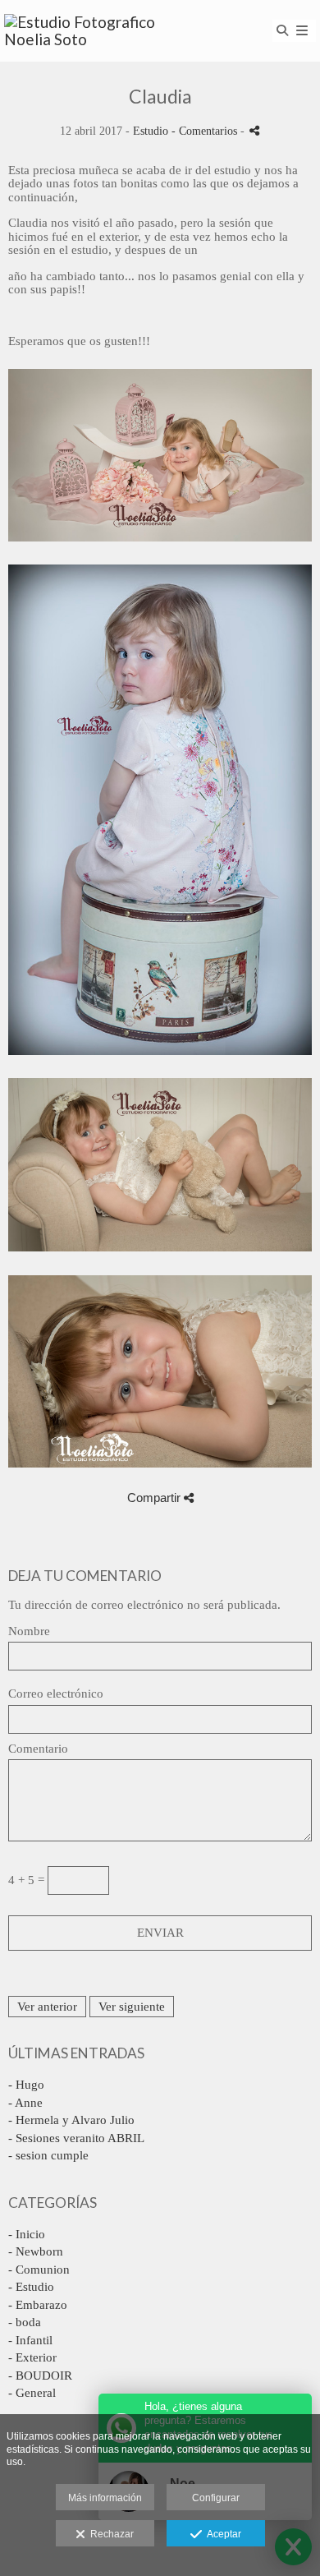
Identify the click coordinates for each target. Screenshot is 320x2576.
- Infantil (30, 2340)
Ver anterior (47, 2007)
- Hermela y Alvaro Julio (71, 2120)
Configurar (216, 2498)
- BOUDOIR (40, 2376)
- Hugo (26, 2085)
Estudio (151, 131)
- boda (25, 2322)
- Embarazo (38, 2305)
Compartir (155, 1498)
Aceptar (222, 2534)
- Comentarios (206, 131)
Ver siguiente (132, 2007)
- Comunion (39, 2270)
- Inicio (27, 2234)
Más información (105, 2498)
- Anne (25, 2103)
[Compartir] (254, 130)
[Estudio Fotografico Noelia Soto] (82, 31)
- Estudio (31, 2287)
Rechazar (110, 2534)
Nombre (29, 1631)
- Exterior (32, 2357)
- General (32, 2393)
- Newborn (36, 2251)
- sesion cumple (48, 2155)
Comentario (38, 1749)
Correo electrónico (56, 1694)
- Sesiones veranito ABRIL (76, 2138)
